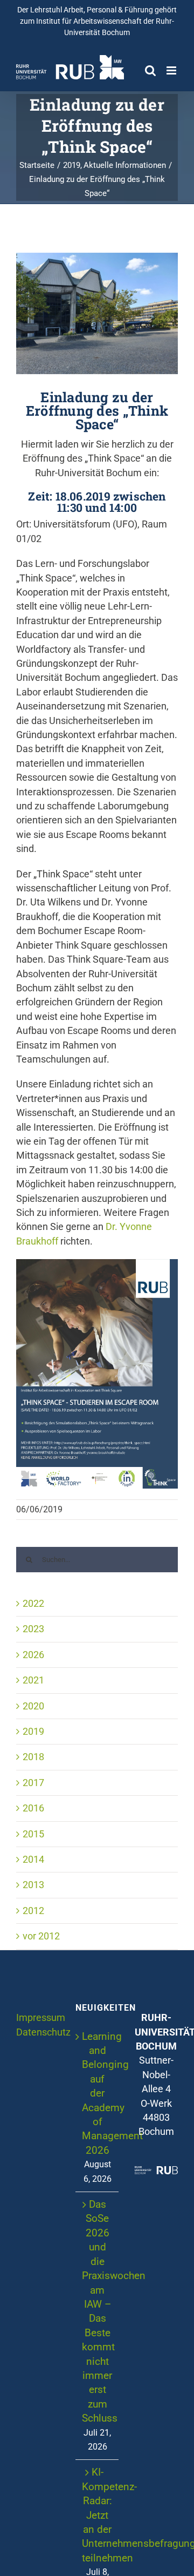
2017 (33, 1783)
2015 (33, 1834)
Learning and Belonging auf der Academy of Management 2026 (98, 2093)
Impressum (41, 2018)
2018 (33, 1757)
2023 (33, 1629)
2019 (33, 1732)
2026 (33, 1655)
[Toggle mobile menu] (172, 70)
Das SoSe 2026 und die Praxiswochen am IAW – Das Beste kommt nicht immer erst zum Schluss (98, 2311)
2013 (33, 1885)
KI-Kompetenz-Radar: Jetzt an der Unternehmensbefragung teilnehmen (98, 2515)
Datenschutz (43, 2032)
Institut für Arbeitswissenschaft (89, 21)
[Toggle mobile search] (150, 70)
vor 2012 (41, 1936)
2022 (33, 1604)
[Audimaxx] (97, 313)
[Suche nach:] (97, 1559)
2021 (33, 1680)
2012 (33, 1911)
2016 (33, 1808)
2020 (33, 1706)
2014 (33, 1860)
